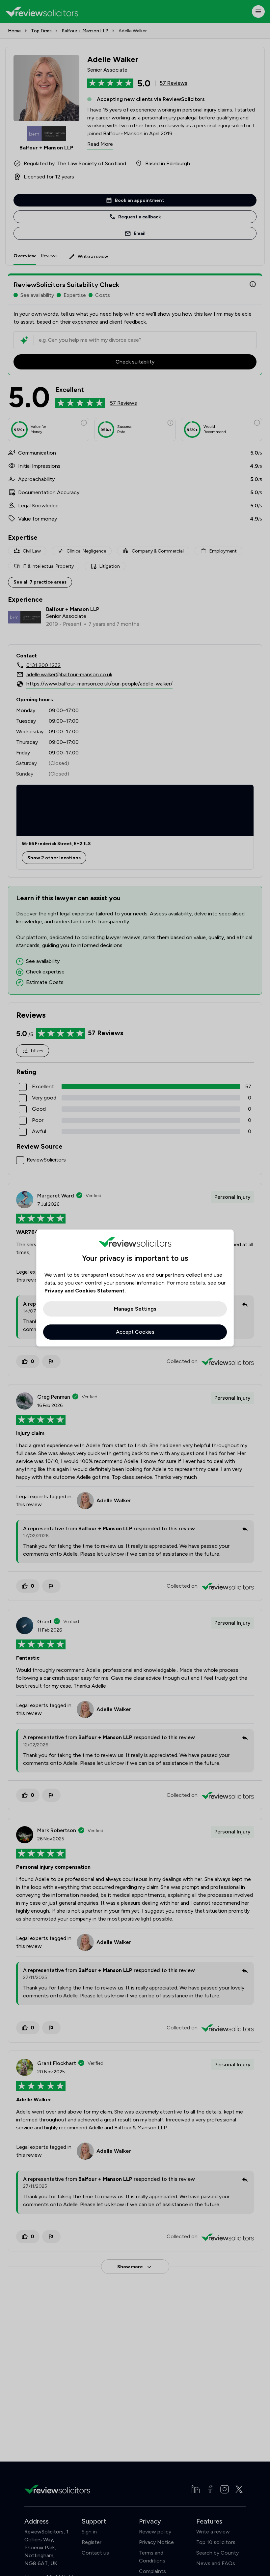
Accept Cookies (135, 1332)
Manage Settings (135, 1309)
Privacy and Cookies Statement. (85, 1291)
